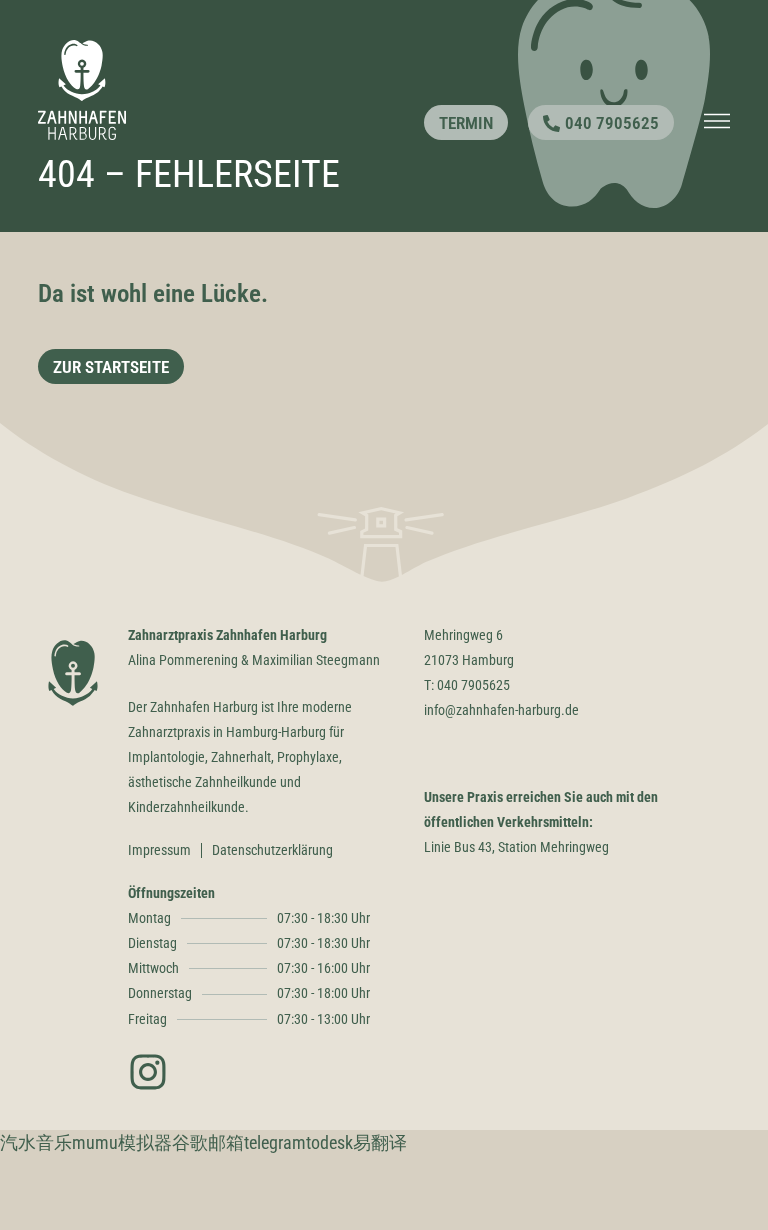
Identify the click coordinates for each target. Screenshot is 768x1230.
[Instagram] (148, 1072)
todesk (329, 1142)
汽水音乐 (36, 1142)
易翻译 (380, 1142)
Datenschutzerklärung (272, 850)
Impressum (159, 850)
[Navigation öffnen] (717, 121)
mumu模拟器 (122, 1142)
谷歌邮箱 (208, 1142)
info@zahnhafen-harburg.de (501, 710)
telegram (275, 1142)
